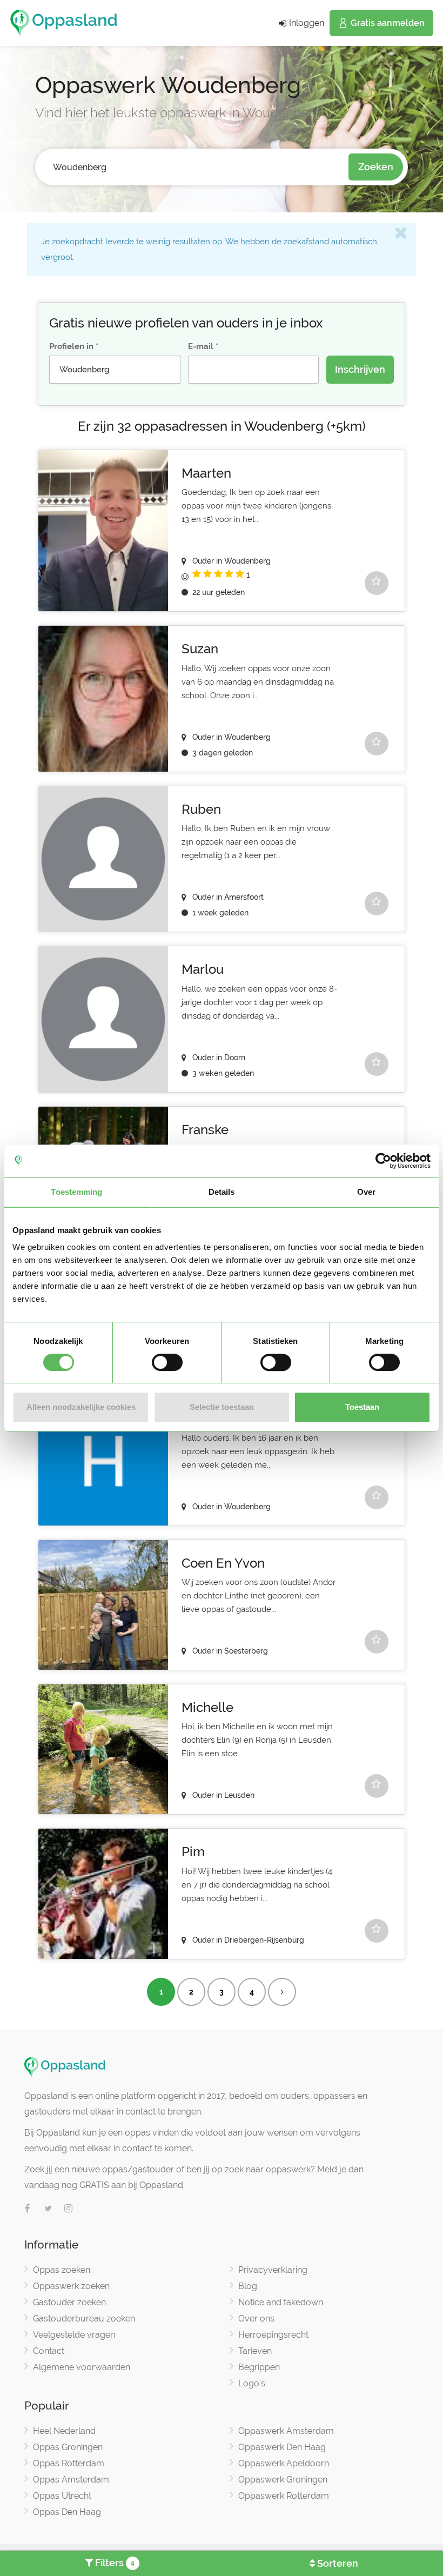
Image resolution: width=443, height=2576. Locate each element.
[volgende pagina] (282, 1992)
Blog (248, 2286)
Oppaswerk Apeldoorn (284, 2463)
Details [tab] (222, 1192)
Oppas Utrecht (62, 2496)
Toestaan (362, 1407)
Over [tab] (366, 1192)
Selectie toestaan (222, 1407)
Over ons (256, 2319)
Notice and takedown (281, 2302)
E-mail (201, 346)
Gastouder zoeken (69, 2302)
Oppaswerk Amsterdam (286, 2431)
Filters (114, 2563)
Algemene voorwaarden (82, 2367)
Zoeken (376, 167)
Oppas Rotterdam (69, 2463)
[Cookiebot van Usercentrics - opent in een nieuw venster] (383, 1161)
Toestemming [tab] (76, 1192)
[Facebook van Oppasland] (28, 2209)
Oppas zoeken (62, 2270)
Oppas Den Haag (67, 2512)
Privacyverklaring (273, 2270)
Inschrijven (360, 369)
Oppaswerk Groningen (283, 2480)
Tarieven (255, 2351)
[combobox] (196, 167)
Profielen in (71, 346)
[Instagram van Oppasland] (69, 2209)
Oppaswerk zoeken (71, 2286)
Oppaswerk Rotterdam (284, 2496)
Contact (49, 2351)
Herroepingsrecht (273, 2335)
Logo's (252, 2383)
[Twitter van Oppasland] (48, 2209)
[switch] (167, 1362)
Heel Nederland (64, 2431)
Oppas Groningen (68, 2447)
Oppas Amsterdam (71, 2480)
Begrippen (259, 2367)
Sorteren (337, 2563)
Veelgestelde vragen (74, 2335)
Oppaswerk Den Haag (282, 2447)
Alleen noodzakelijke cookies (81, 1407)
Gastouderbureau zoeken (84, 2319)
